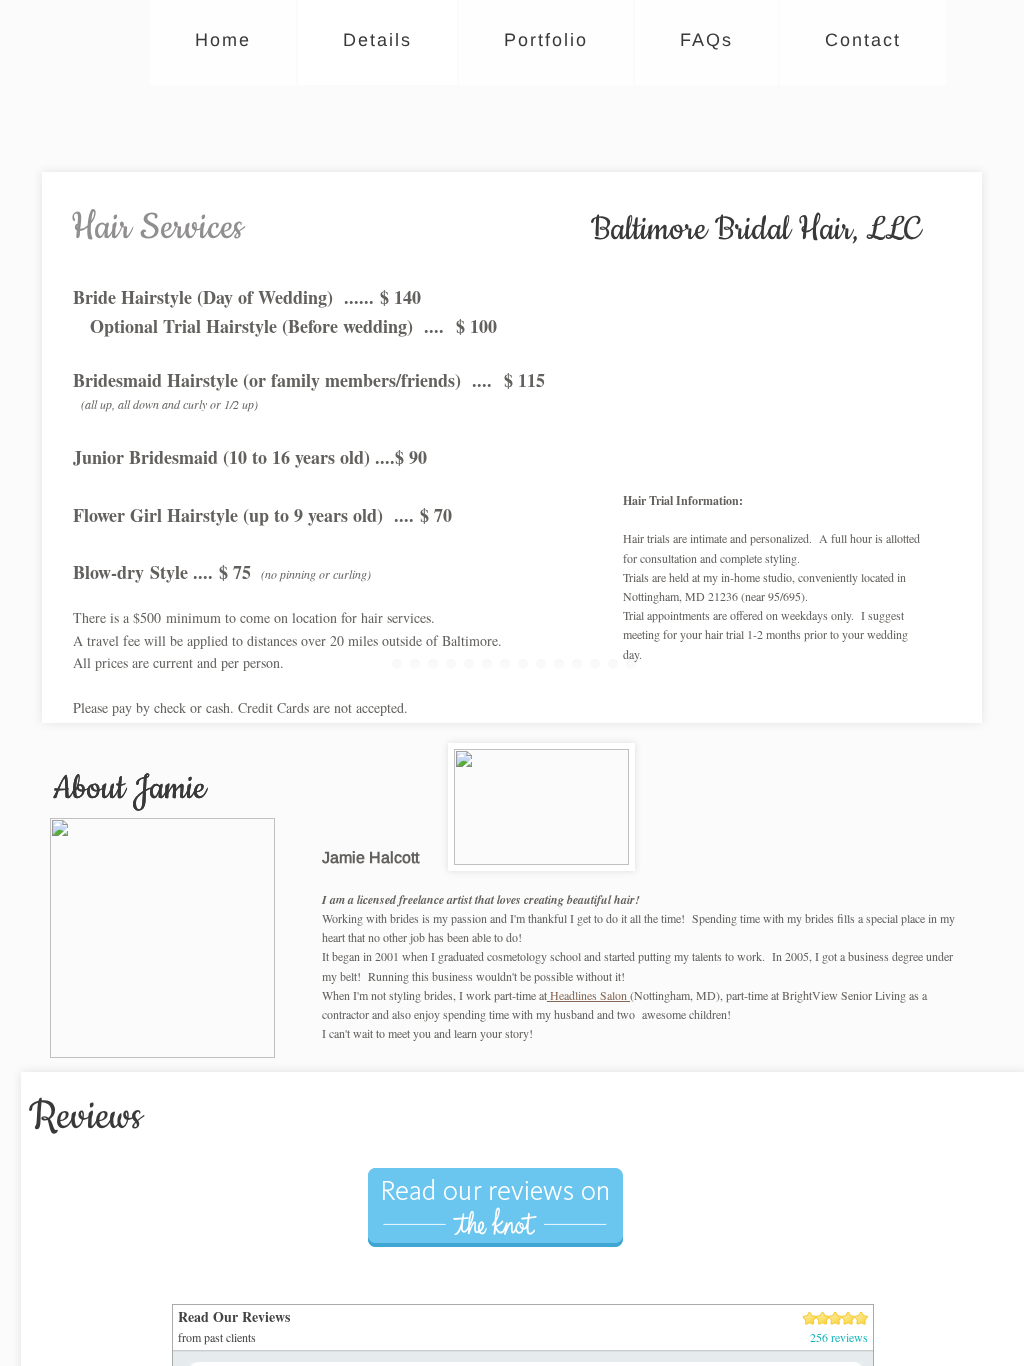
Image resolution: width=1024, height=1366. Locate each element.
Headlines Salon (588, 995)
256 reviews (839, 1337)
